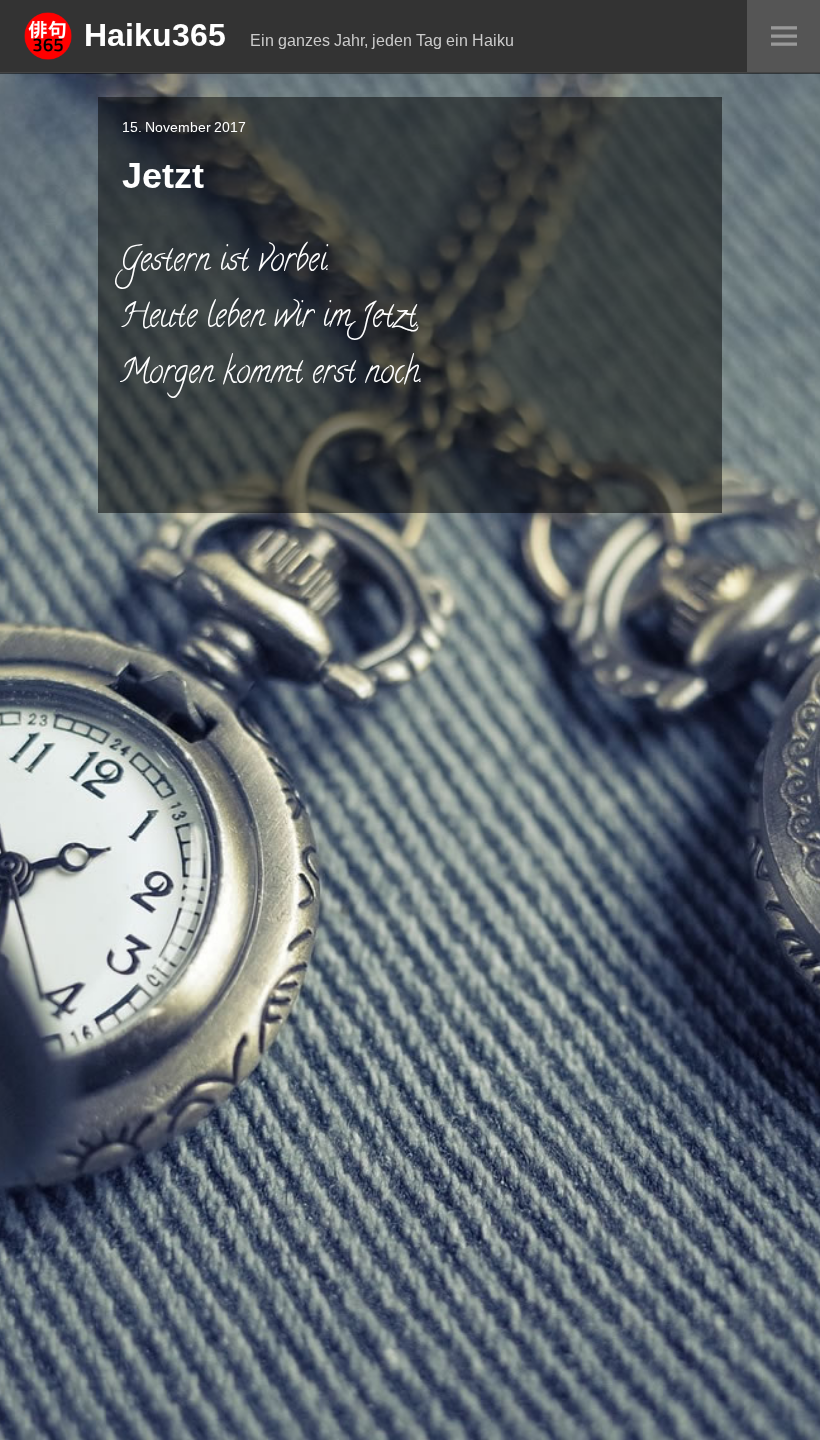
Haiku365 (155, 34)
